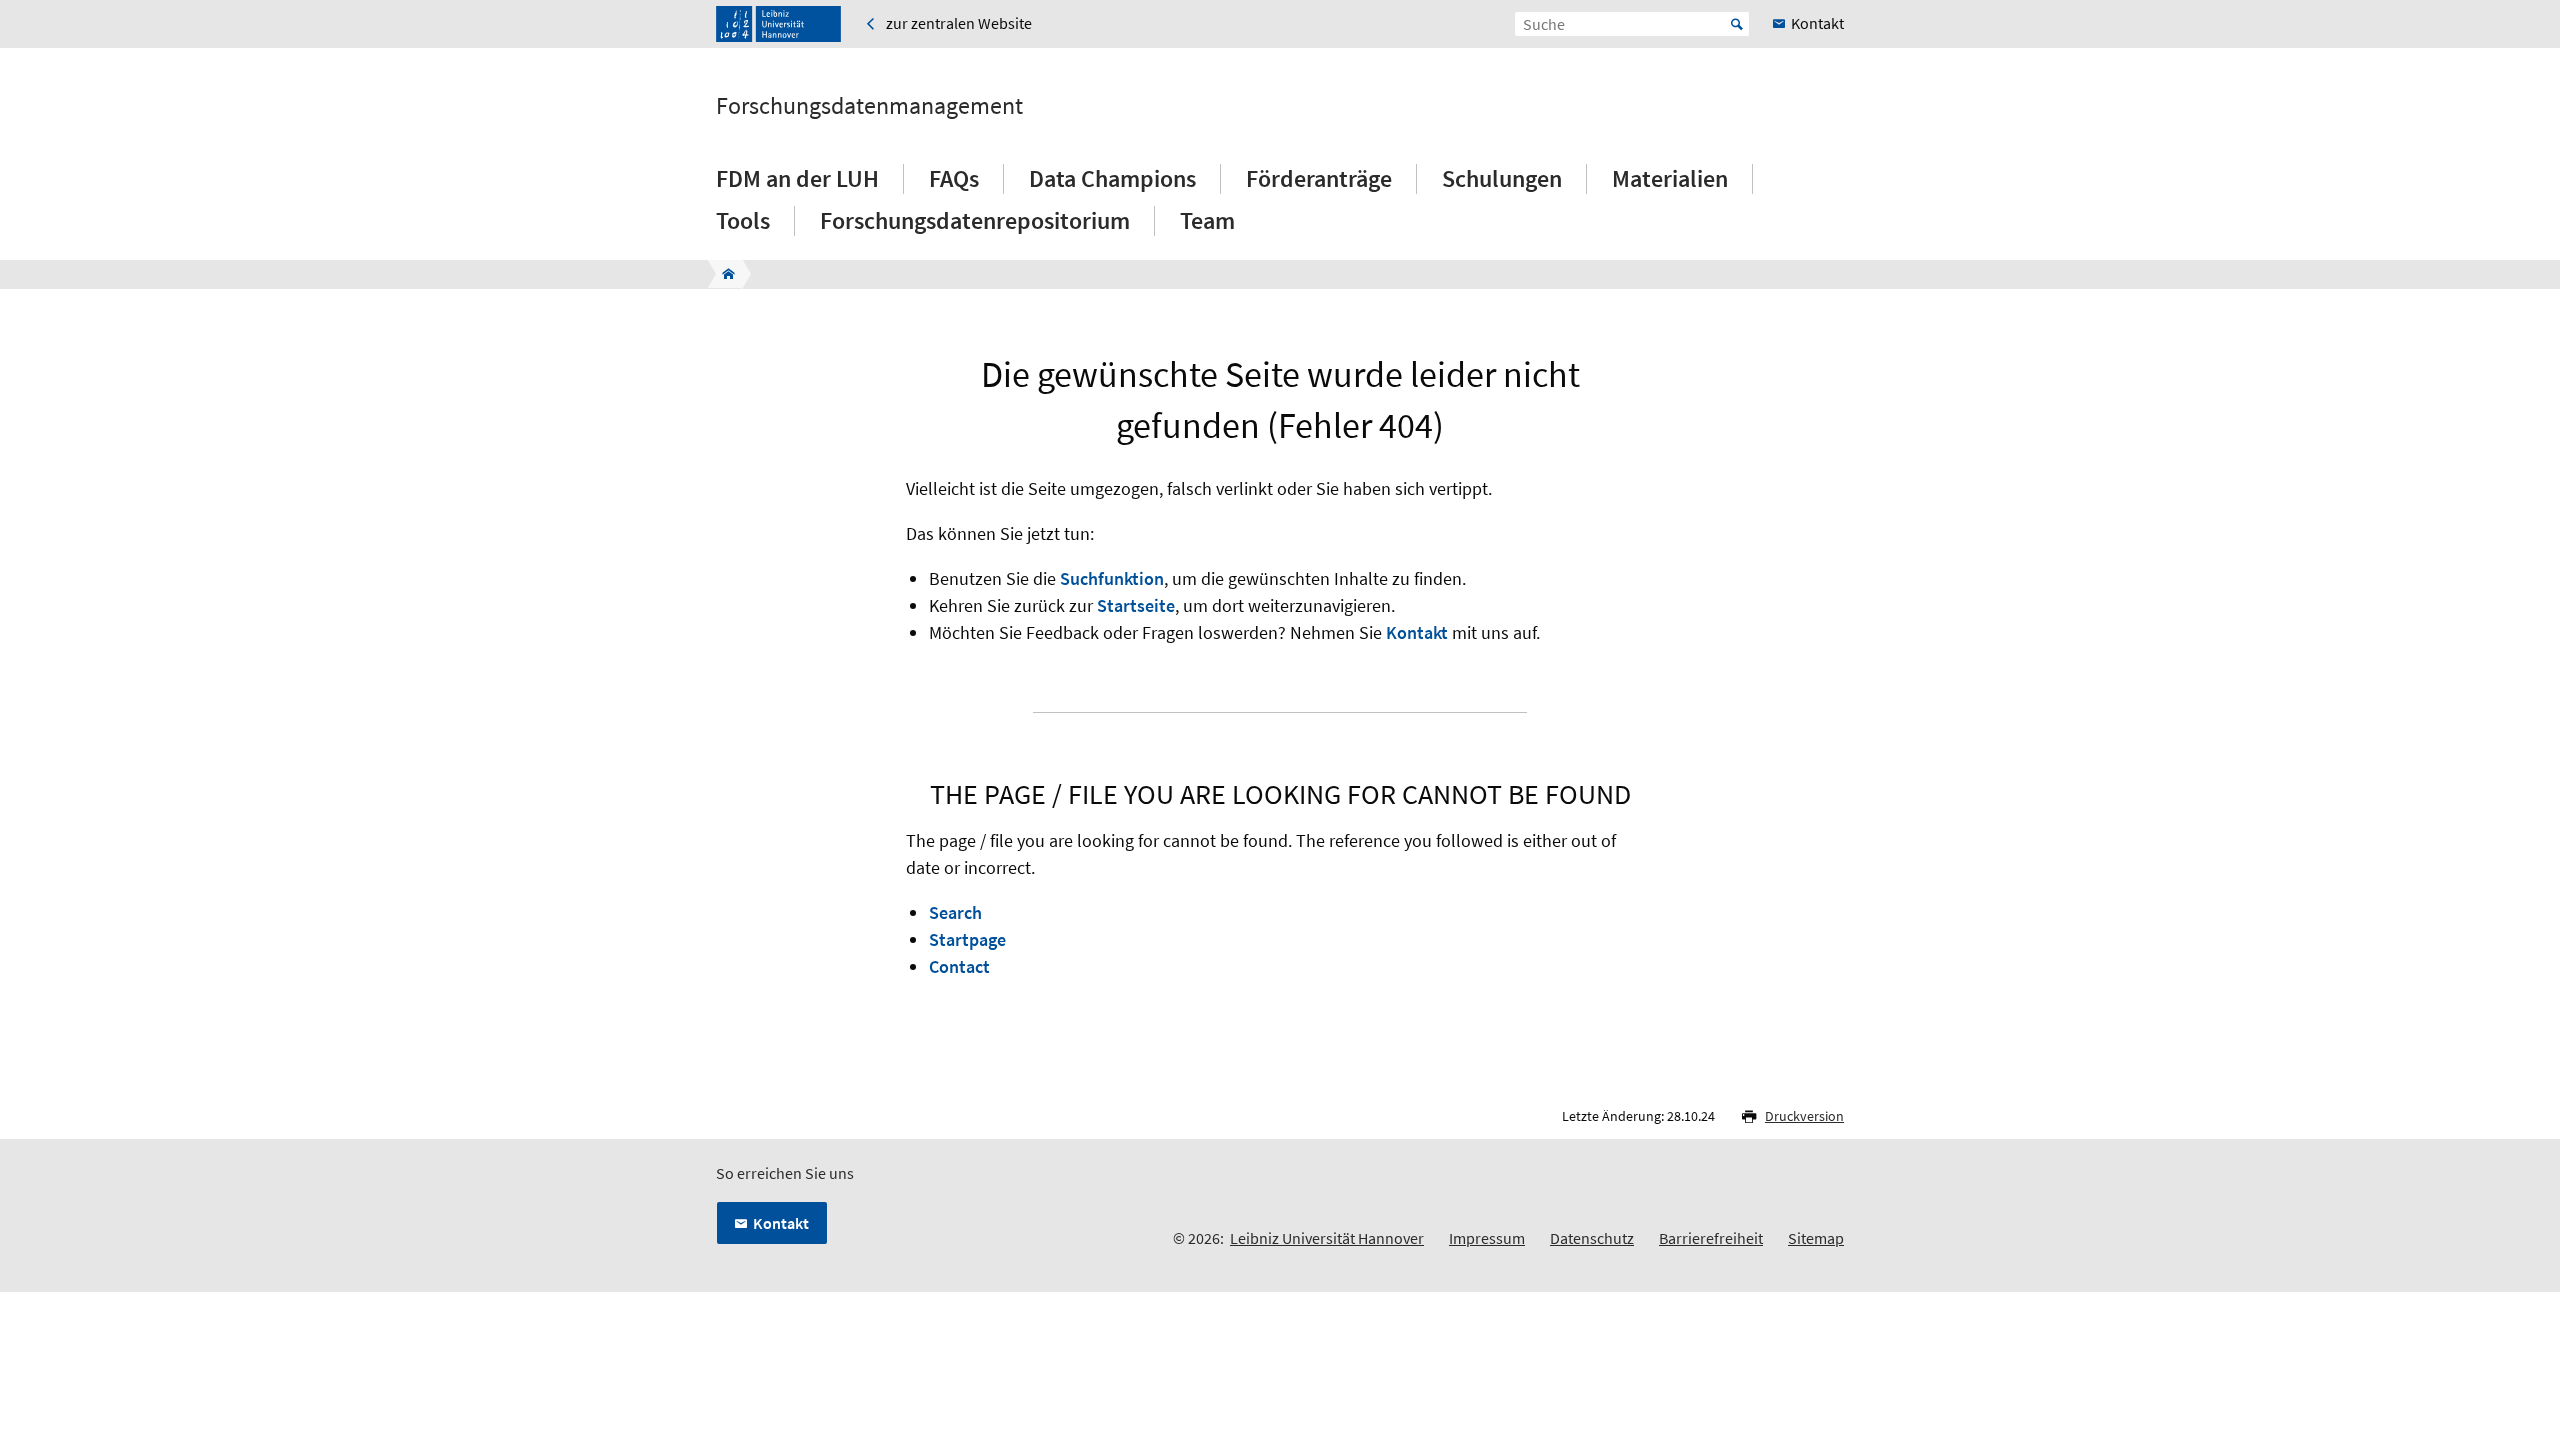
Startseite (1136, 605)
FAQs (954, 178)
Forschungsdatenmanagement (869, 106)
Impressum (1487, 1238)
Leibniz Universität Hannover (1327, 1238)
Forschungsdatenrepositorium (975, 220)
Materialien (1670, 178)
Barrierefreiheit (1711, 1238)
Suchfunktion (1112, 578)
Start (1737, 24)
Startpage (967, 939)
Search (955, 912)
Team (1207, 220)
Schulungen (1502, 178)
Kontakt (1417, 632)
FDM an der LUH (797, 178)
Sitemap (1816, 1238)
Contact (959, 966)
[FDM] (722, 274)
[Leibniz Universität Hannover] (778, 24)
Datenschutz (1592, 1238)
